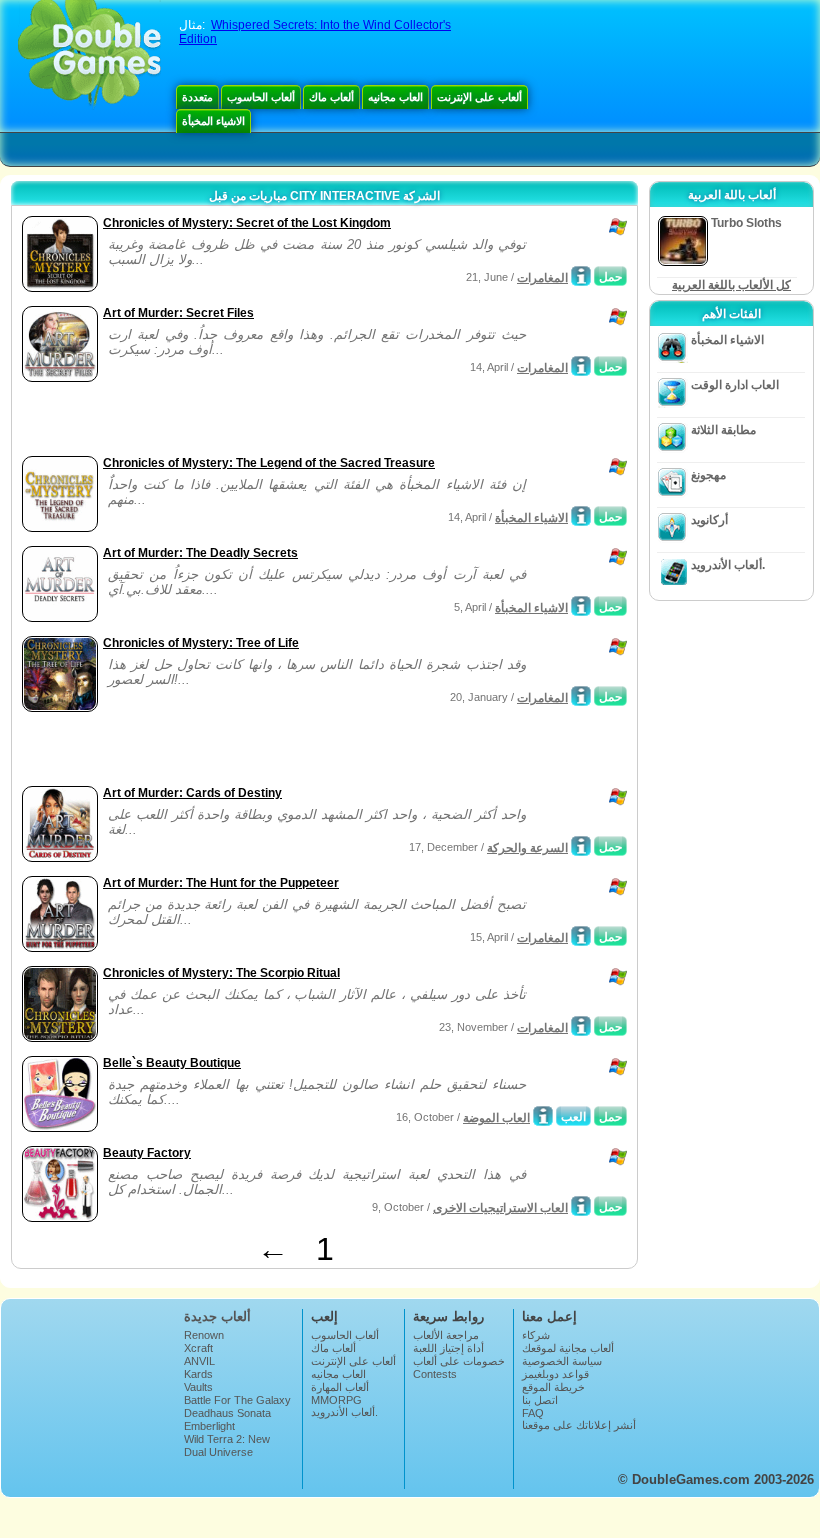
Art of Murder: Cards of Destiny (192, 793)
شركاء (536, 1335)
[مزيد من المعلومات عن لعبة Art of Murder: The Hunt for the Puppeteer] (581, 936)
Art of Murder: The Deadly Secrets (200, 553)
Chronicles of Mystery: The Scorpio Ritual (221, 973)
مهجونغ (708, 475)
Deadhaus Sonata (227, 1413)
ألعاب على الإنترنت (479, 97)
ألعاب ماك (331, 97)
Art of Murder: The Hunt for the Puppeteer (221, 883)
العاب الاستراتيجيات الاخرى (500, 1208)
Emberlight (209, 1426)
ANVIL (199, 1361)
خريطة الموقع (553, 1387)
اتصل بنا (540, 1400)
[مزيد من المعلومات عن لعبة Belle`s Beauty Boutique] (543, 1116)
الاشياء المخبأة (213, 121)
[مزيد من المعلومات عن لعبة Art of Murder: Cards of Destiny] (581, 846)
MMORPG (336, 1400)
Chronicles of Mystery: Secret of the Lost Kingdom (247, 223)
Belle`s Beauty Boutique (172, 1063)
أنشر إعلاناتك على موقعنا (579, 1425)
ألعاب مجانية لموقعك (568, 1348)
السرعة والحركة (527, 848)
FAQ (533, 1413)
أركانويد (709, 520)
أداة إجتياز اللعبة (448, 1348)
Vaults (198, 1387)
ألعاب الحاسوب (261, 97)
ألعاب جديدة (217, 1316)
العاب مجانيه (395, 97)
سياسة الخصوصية (562, 1361)
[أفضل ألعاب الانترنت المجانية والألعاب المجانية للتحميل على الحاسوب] (89, 55)
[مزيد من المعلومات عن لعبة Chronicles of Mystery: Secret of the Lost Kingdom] (581, 276)
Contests (435, 1374)
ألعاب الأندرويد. (728, 565)
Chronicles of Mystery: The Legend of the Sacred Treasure (269, 463)
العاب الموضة (496, 1118)
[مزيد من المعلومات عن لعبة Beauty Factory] (581, 1206)
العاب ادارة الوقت (735, 385)
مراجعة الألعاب (446, 1335)
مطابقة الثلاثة (723, 430)
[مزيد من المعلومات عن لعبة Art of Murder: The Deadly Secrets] (581, 606)
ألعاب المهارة (340, 1387)
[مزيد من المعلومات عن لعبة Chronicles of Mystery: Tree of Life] (581, 696)
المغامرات (542, 278)
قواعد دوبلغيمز (555, 1374)
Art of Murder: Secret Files (178, 313)
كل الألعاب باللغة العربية (731, 285)
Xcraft (198, 1348)
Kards (198, 1374)
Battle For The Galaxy (237, 1400)
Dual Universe (218, 1452)
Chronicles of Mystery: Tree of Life (201, 643)
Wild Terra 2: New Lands (227, 1445)
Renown (204, 1335)
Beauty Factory (147, 1153)
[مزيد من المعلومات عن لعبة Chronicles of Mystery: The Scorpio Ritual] (581, 1026)
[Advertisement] (251, 421)
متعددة (197, 97)
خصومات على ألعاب (459, 1361)
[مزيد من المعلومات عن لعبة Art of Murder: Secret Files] (581, 366)
